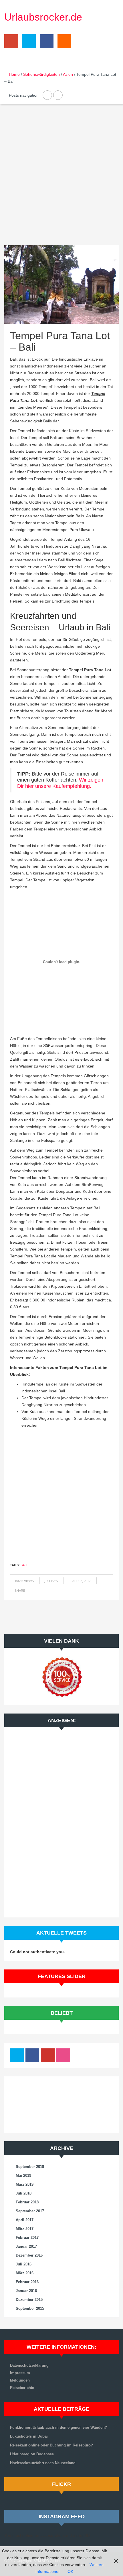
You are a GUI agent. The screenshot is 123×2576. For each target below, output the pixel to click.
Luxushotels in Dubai (29, 2436)
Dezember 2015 (29, 2300)
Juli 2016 (24, 2264)
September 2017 (30, 2211)
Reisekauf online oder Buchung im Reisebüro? (51, 2445)
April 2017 (25, 2220)
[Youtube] (48, 2057)
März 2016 (25, 2273)
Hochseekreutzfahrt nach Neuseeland (43, 2463)
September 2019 (30, 2167)
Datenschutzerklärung (29, 2365)
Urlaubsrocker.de (43, 17)
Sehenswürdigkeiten (41, 74)
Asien (68, 74)
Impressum (20, 2373)
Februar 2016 (27, 2282)
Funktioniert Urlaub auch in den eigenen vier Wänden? (58, 2427)
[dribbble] (63, 2057)
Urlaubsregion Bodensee (32, 2454)
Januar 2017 (26, 2246)
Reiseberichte (22, 2388)
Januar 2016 (26, 2291)
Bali (24, 1565)
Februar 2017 (27, 2238)
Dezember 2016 (29, 2255)
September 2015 (30, 2308)
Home (14, 74)
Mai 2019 (23, 2176)
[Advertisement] (61, 179)
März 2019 (25, 2184)
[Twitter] (27, 43)
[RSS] (63, 43)
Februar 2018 (27, 2202)
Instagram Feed (62, 2517)
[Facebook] (45, 43)
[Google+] (11, 43)
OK (70, 2571)
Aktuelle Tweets (61, 1933)
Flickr (61, 2484)
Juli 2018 (24, 2193)
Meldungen (20, 2380)
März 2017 (25, 2229)
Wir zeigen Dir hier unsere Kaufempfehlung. (60, 783)
